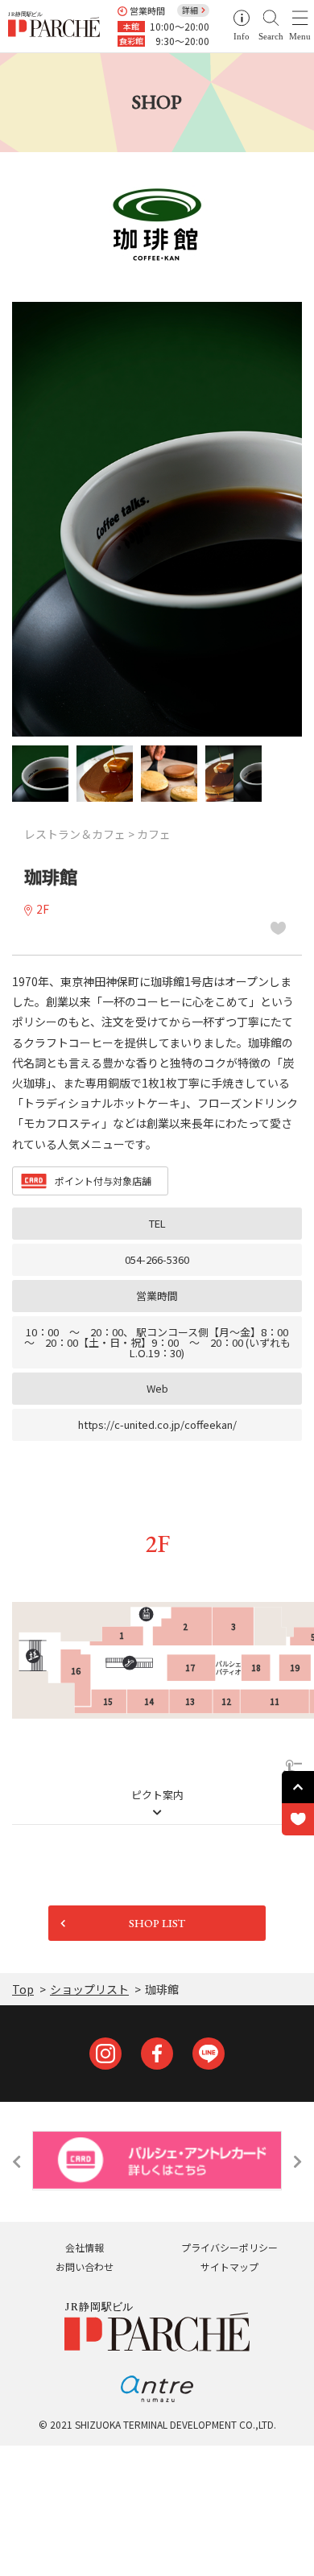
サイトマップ (229, 2266)
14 (149, 1701)
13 (190, 1701)
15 (108, 1701)
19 (295, 1668)
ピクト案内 (157, 1796)
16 (76, 1671)
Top (23, 1989)
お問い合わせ (85, 2266)
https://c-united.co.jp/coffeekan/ (157, 1424)
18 (256, 1668)
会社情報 (85, 2247)
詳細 (190, 10)
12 (226, 1701)
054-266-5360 (157, 1259)
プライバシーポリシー (229, 2247)
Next (297, 2161)
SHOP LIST (157, 1923)
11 (275, 1701)
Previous (17, 2161)
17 (190, 1668)
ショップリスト (89, 1989)
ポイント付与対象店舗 (103, 1181)
